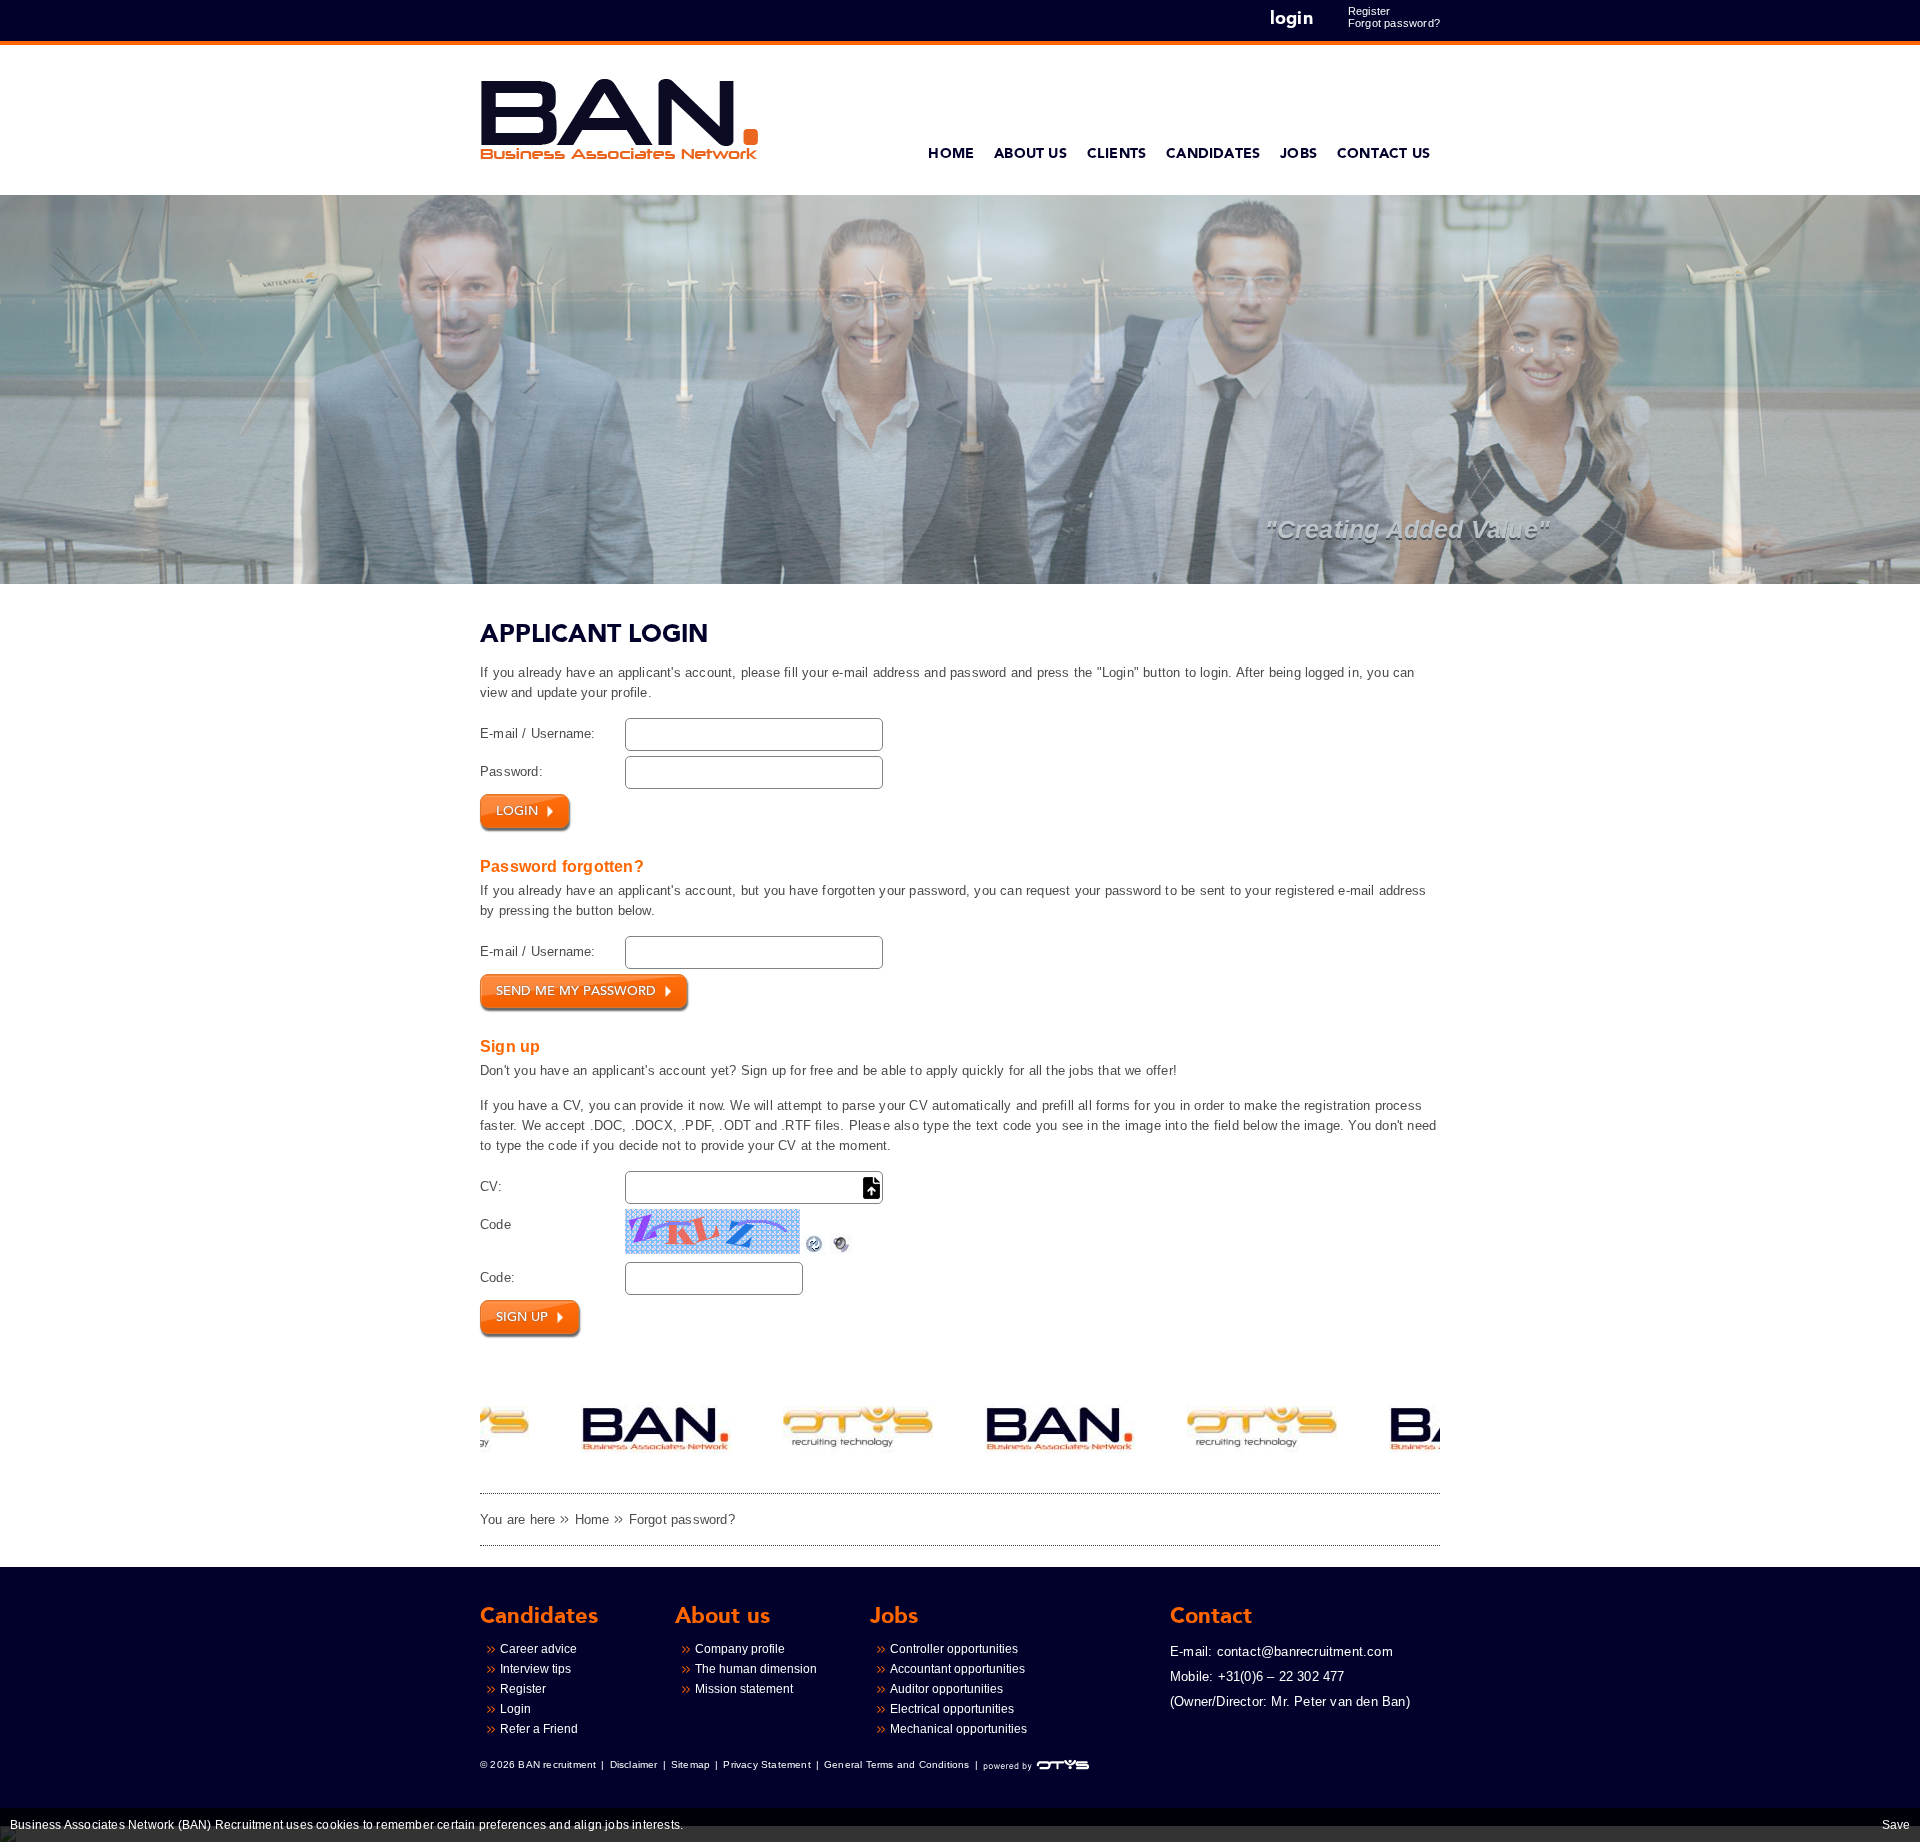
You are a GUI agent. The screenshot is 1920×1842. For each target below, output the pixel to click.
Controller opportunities (954, 1649)
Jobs (1298, 153)
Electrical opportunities (952, 1709)
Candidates (1213, 153)
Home (951, 153)
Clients (1116, 153)
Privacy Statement (766, 1764)
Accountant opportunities (957, 1669)
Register (1369, 11)
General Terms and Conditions (897, 1764)
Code (495, 1224)
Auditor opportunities (946, 1689)
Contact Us (1383, 153)
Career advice (538, 1649)
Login (515, 1709)
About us (1030, 153)
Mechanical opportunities (958, 1729)
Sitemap (690, 1764)
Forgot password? (1394, 23)
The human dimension (756, 1669)
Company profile (740, 1649)
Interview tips (535, 1669)
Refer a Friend (539, 1729)
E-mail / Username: (538, 733)
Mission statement (744, 1689)
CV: (491, 1186)
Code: (497, 1277)
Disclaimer (634, 1764)
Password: (511, 771)
